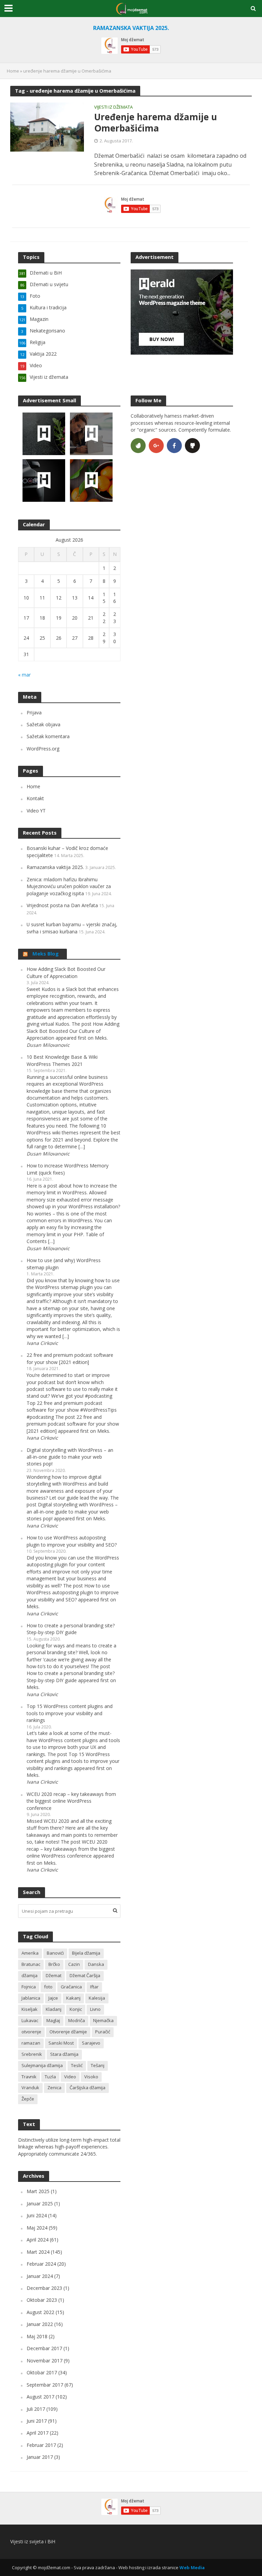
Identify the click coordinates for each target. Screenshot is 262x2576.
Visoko (91, 2077)
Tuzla (50, 2077)
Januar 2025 (40, 2203)
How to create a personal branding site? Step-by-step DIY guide (71, 1629)
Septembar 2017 (45, 2385)
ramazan (31, 2043)
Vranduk (30, 2088)
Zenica (54, 2088)
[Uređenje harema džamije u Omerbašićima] (47, 127)
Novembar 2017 (45, 2361)
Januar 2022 (40, 2324)
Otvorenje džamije (68, 2032)
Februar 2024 (41, 2264)
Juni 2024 (37, 2215)
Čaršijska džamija (88, 2088)
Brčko (54, 1964)
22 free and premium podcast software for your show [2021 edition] (70, 1358)
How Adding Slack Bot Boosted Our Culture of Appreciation (66, 972)
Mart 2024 (38, 2252)
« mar (24, 675)
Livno (95, 2009)
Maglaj (53, 2020)
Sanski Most (61, 2043)
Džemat (54, 1975)
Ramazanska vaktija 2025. (55, 867)
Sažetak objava (43, 724)
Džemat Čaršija (85, 1975)
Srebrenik (32, 2054)
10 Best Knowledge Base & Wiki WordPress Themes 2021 (62, 1060)
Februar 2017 (41, 2445)
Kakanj (73, 1998)
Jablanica (31, 1998)
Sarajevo (91, 2043)
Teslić (77, 2065)
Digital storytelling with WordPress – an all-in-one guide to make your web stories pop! (70, 1457)
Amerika (30, 1953)
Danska (96, 1964)
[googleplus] (156, 446)
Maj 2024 (37, 2228)
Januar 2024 (40, 2276)
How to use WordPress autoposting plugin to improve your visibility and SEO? (72, 1541)
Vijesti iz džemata (113, 107)
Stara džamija (64, 2054)
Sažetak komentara (48, 736)
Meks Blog (46, 953)
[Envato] (138, 446)
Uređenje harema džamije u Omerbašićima (156, 123)
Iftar (94, 1987)
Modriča (77, 2020)
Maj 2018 (37, 2336)
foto (48, 1987)
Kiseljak (30, 2009)
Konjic (76, 2009)
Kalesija (97, 1998)
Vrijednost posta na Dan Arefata (62, 905)
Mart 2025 (38, 2191)
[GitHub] (192, 446)
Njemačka (103, 2020)
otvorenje (31, 2032)
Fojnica (29, 1987)
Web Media (192, 2567)
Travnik (29, 2077)
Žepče (28, 2099)
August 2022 (40, 2312)
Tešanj (98, 2065)
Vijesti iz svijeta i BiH (33, 2541)
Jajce (53, 1998)
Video (70, 2077)
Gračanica (71, 1987)
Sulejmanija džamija (42, 2065)
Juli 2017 (36, 2409)
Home (13, 71)
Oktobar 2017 (42, 2372)
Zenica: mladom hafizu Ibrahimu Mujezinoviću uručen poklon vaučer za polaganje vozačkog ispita (69, 886)
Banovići (55, 1953)
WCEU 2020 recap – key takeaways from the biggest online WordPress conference (71, 1801)
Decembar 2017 (44, 2348)
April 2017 (38, 2433)
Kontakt (35, 798)
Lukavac (30, 2020)
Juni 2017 (37, 2421)
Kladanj (54, 2009)
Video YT (36, 811)
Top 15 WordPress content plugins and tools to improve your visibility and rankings (70, 1713)
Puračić (103, 2032)
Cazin (74, 1964)
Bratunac (31, 1964)
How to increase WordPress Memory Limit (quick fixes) (68, 1169)
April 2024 (38, 2240)
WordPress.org (43, 749)
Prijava (34, 712)
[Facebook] (174, 446)
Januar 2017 (40, 2457)
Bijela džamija (86, 1953)
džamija (30, 1975)
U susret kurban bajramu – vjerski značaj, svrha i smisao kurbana (72, 928)
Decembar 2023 (44, 2288)
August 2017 (40, 2397)
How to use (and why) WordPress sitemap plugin (64, 1264)
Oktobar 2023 (42, 2300)
